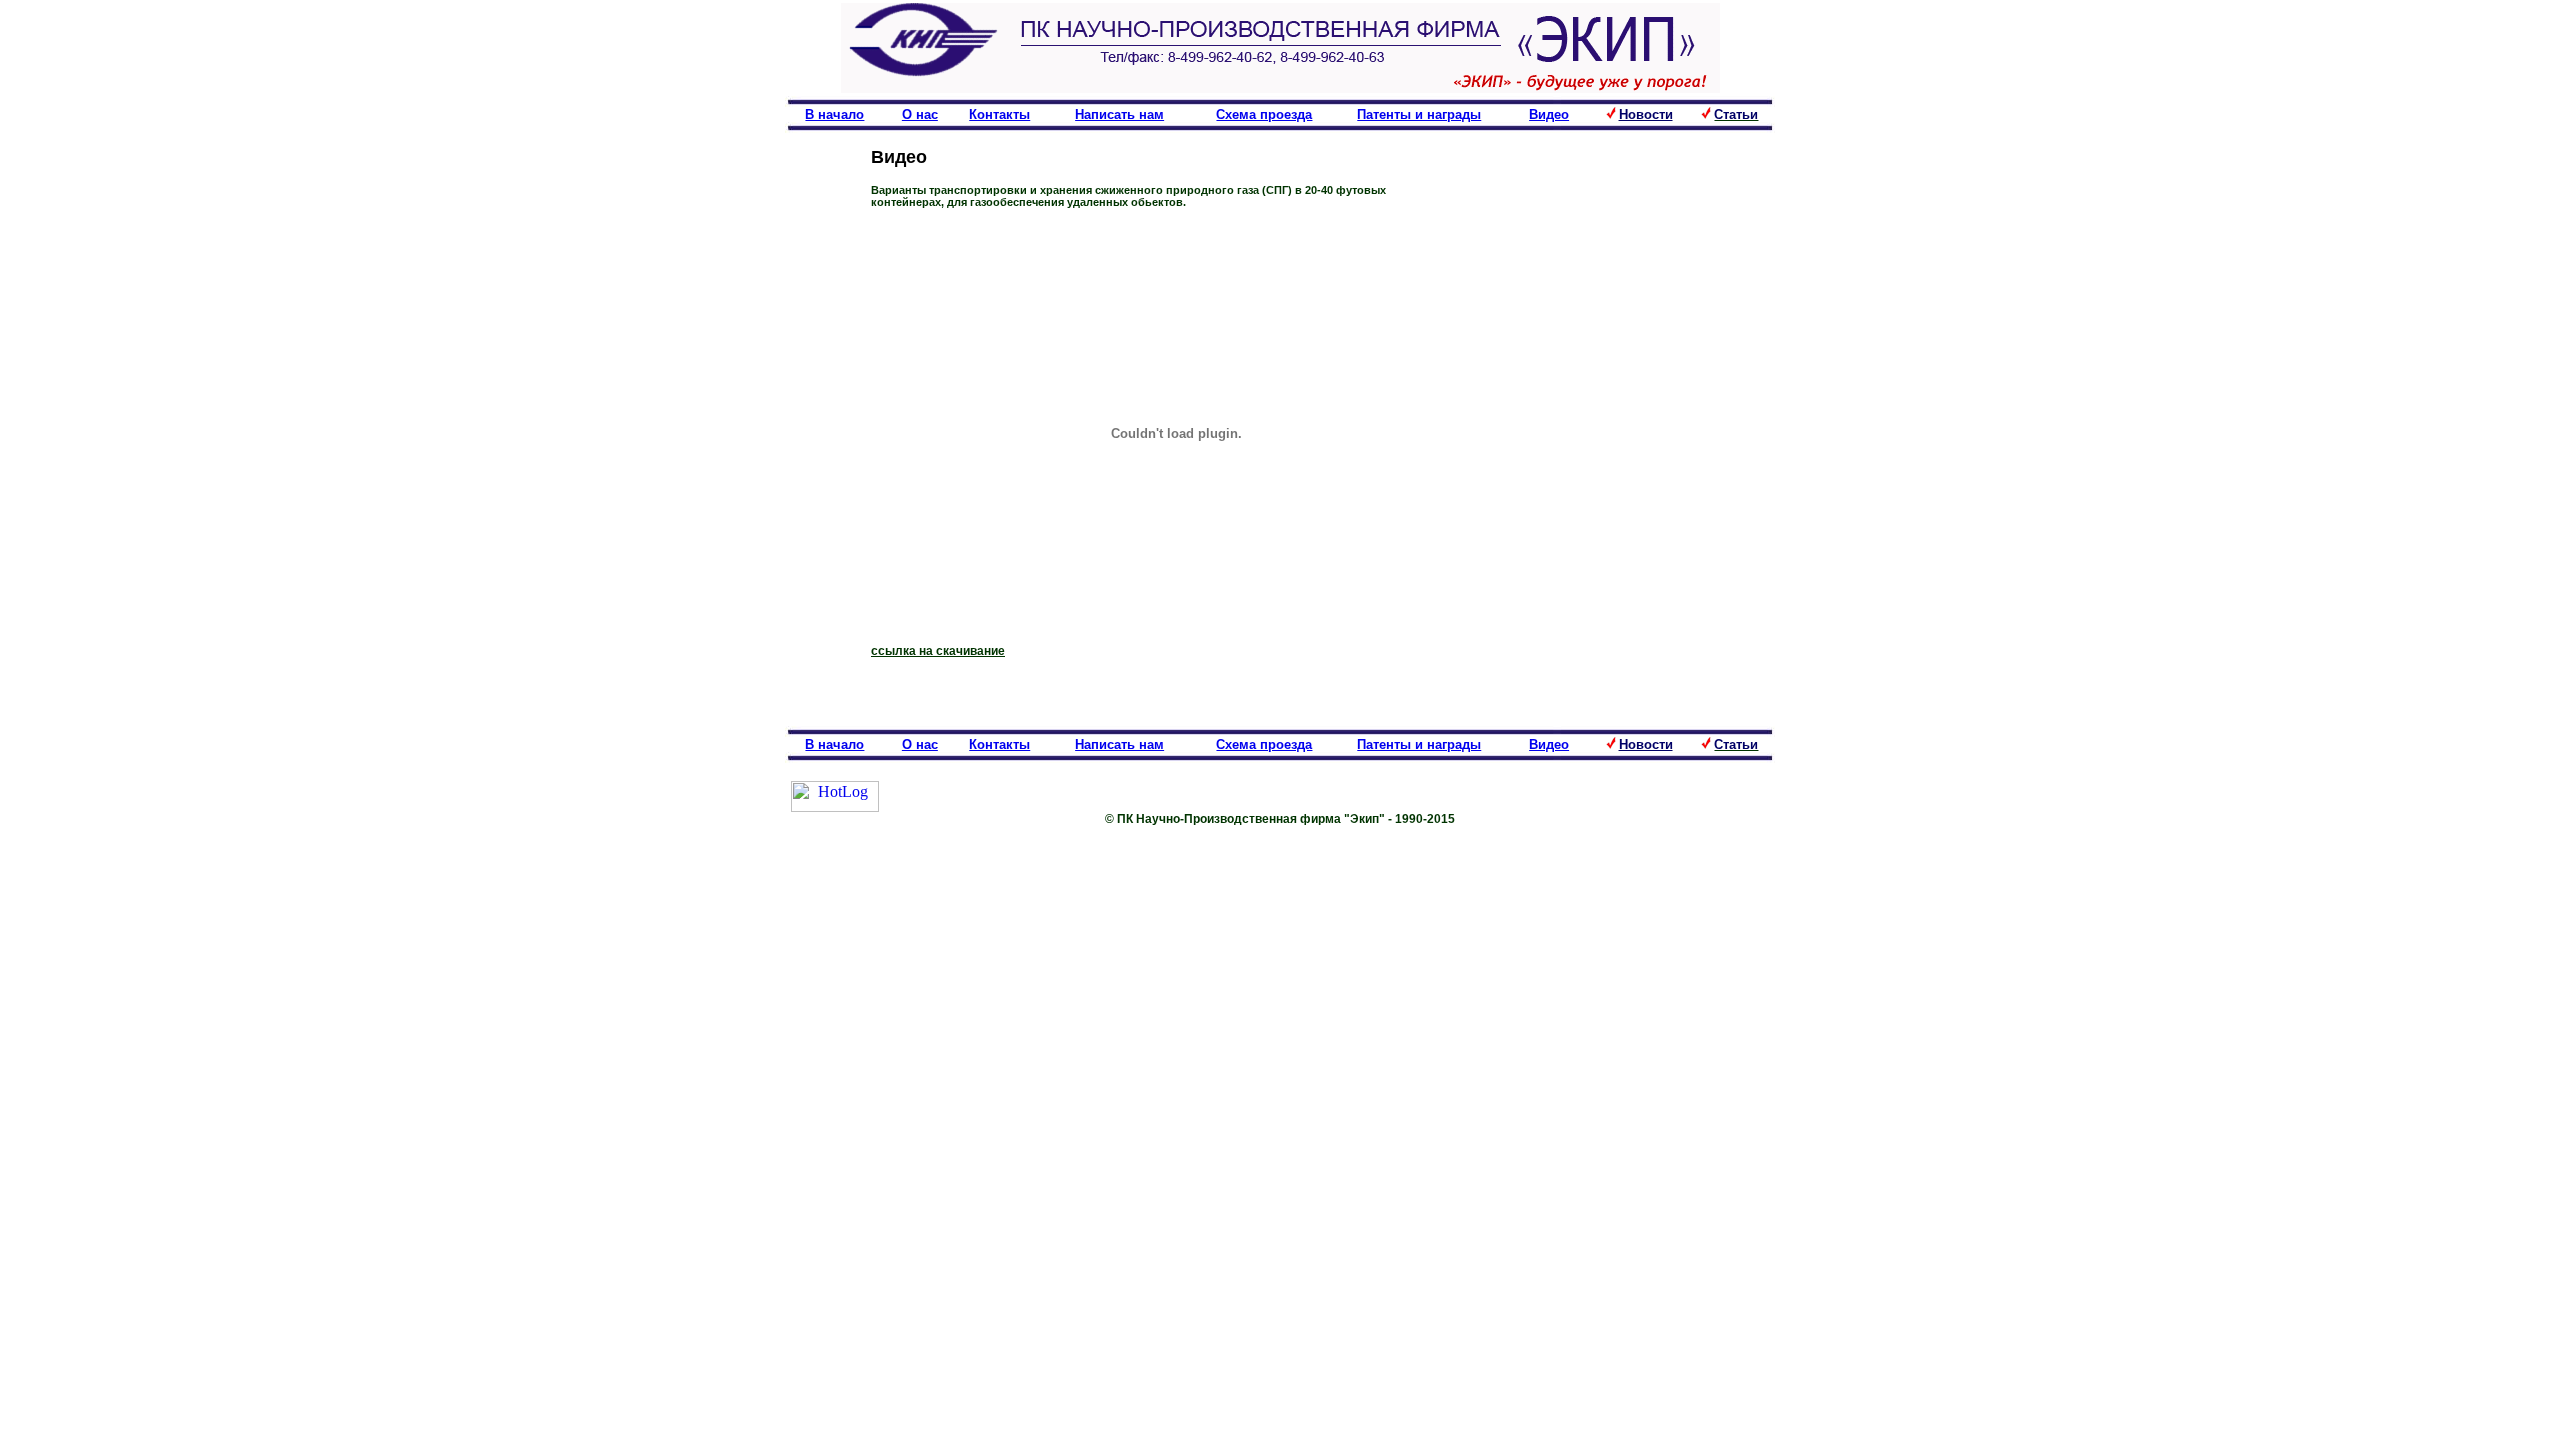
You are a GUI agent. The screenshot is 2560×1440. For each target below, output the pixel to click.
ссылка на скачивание (938, 651)
